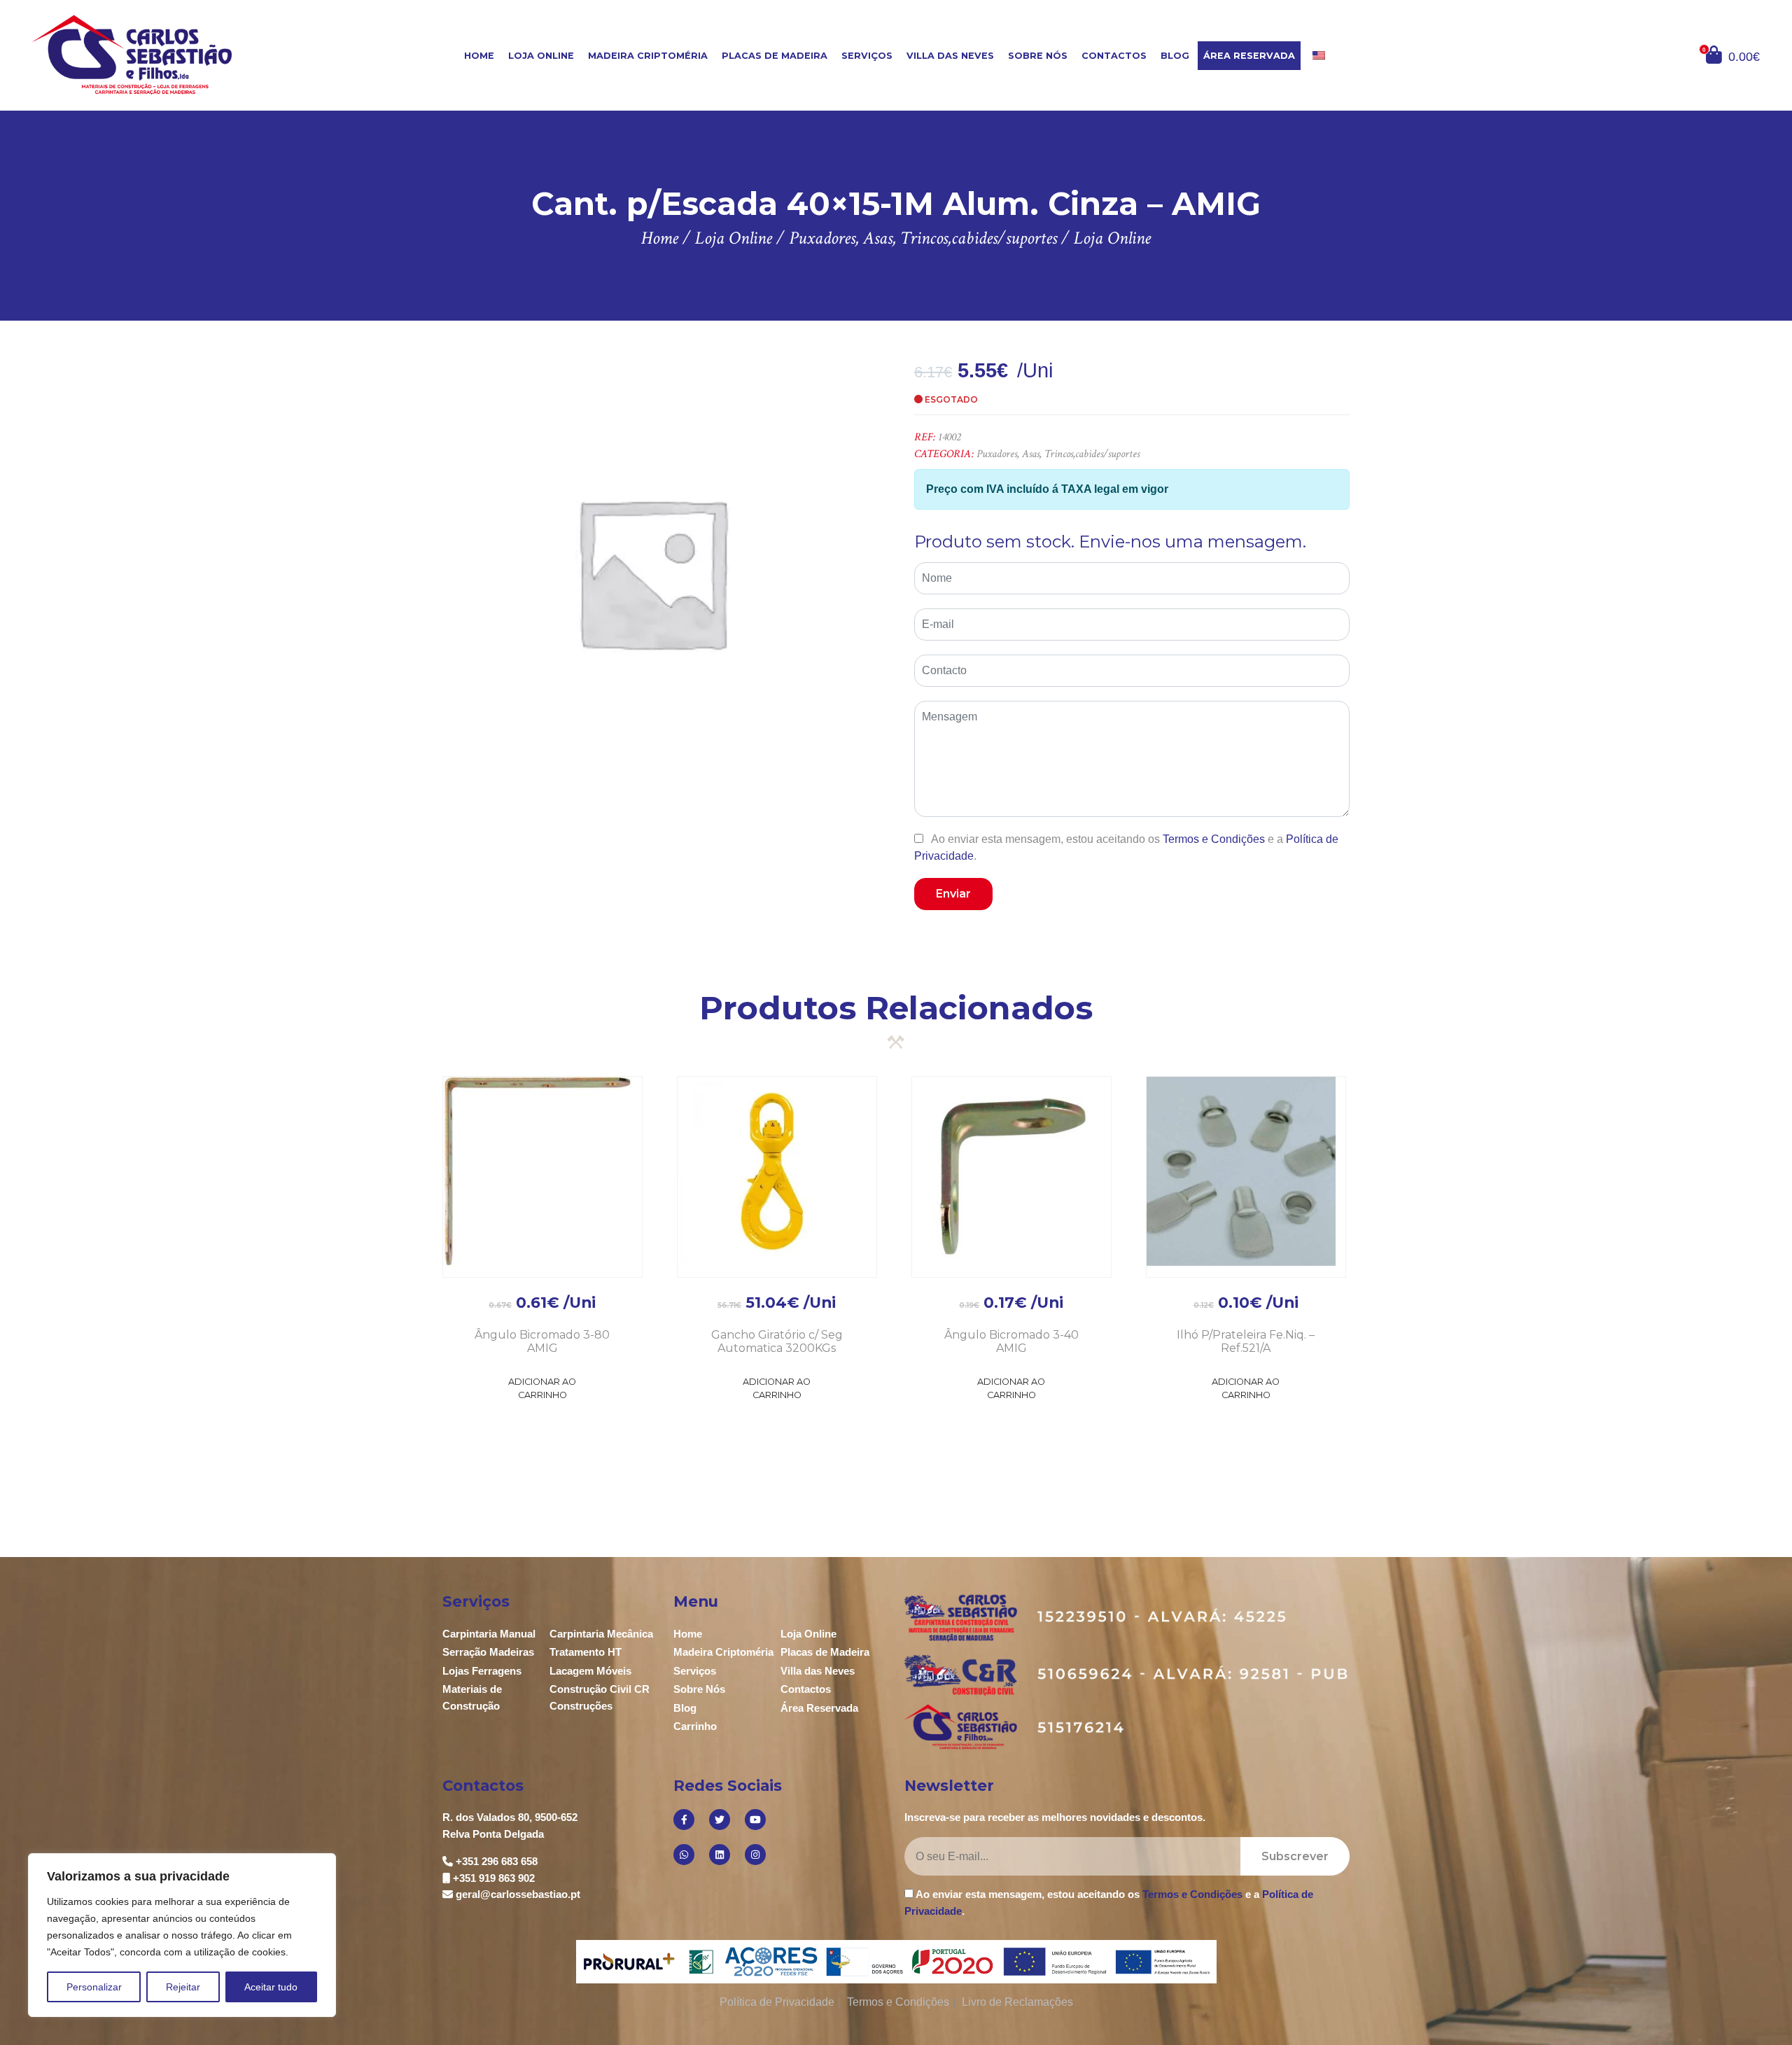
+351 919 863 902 (494, 1878)
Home (479, 56)
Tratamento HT (586, 1652)
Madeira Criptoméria (648, 56)
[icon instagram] (755, 1855)
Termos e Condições (1214, 839)
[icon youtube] (755, 1820)
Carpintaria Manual (489, 1634)
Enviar (953, 894)
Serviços (867, 56)
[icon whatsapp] (684, 1855)
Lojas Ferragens (482, 1671)
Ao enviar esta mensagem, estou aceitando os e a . (1126, 847)
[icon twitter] (720, 1820)
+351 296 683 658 (497, 1861)
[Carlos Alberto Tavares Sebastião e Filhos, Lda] (176, 54)
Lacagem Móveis (590, 1671)
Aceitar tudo (271, 1987)
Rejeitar (183, 1987)
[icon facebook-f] (684, 1820)
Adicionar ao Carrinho (542, 1388)
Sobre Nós (1038, 56)
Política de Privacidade (777, 2002)
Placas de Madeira (775, 56)
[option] (651, 572)
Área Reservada (1249, 56)
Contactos (1114, 56)
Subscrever (1295, 1856)
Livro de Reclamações (1017, 2002)
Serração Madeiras (488, 1652)
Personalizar (94, 1987)
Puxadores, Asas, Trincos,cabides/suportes (1058, 454)
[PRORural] (632, 1962)
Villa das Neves (950, 56)
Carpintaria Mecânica (601, 1634)
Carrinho (695, 1726)
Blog (1175, 56)
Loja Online (541, 56)
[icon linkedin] (720, 1855)
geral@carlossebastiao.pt (518, 1894)
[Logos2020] (896, 1961)
